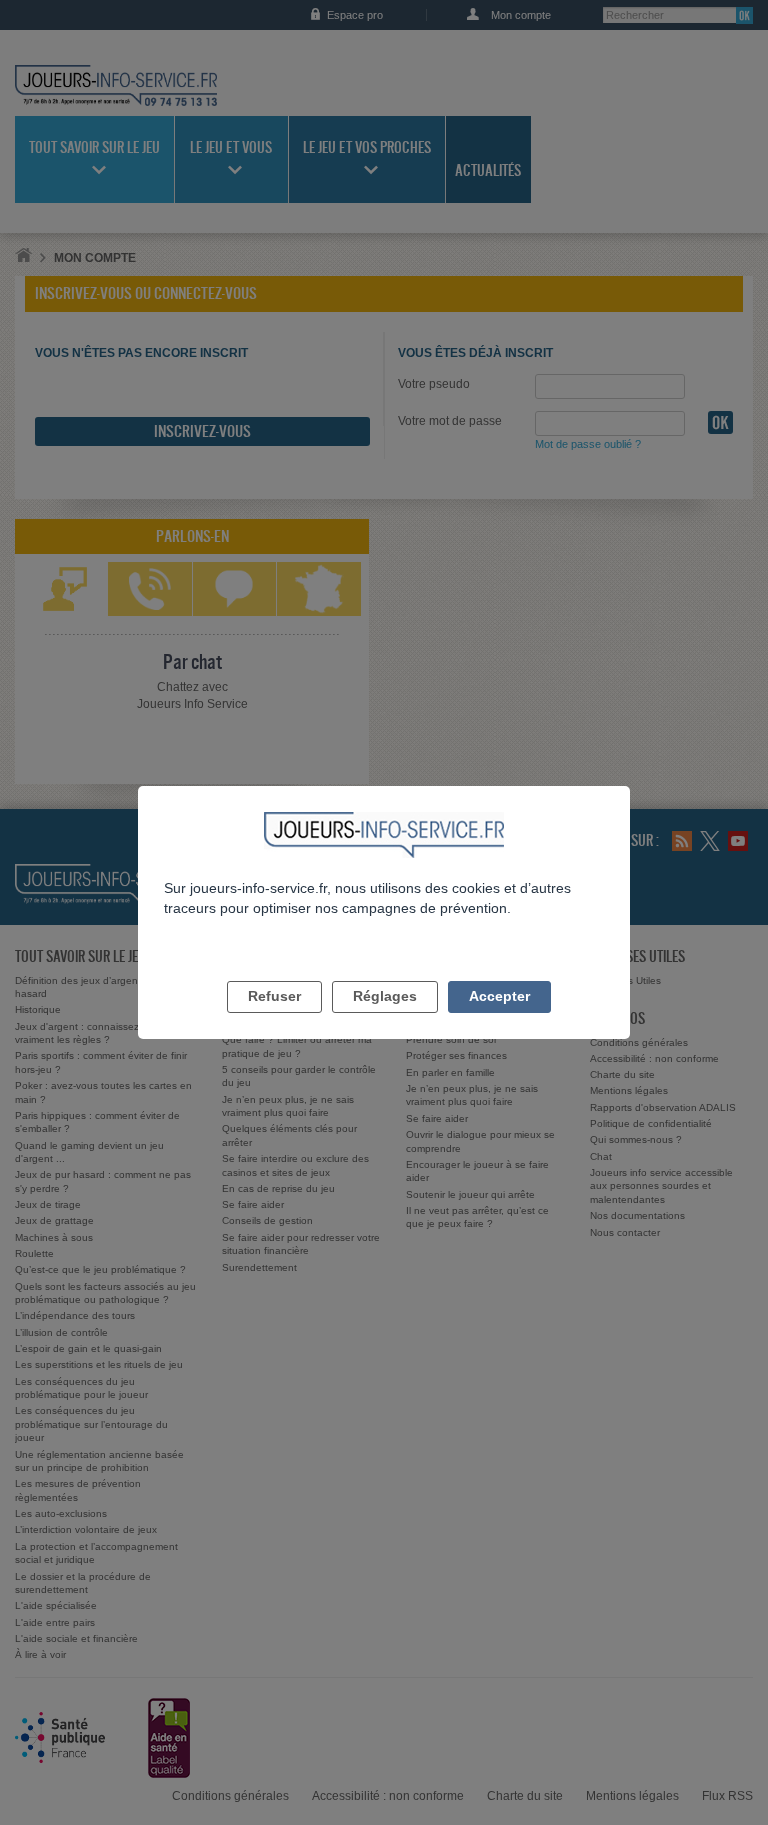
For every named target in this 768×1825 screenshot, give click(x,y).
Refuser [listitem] (274, 996)
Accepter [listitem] (499, 996)
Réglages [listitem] (385, 996)
